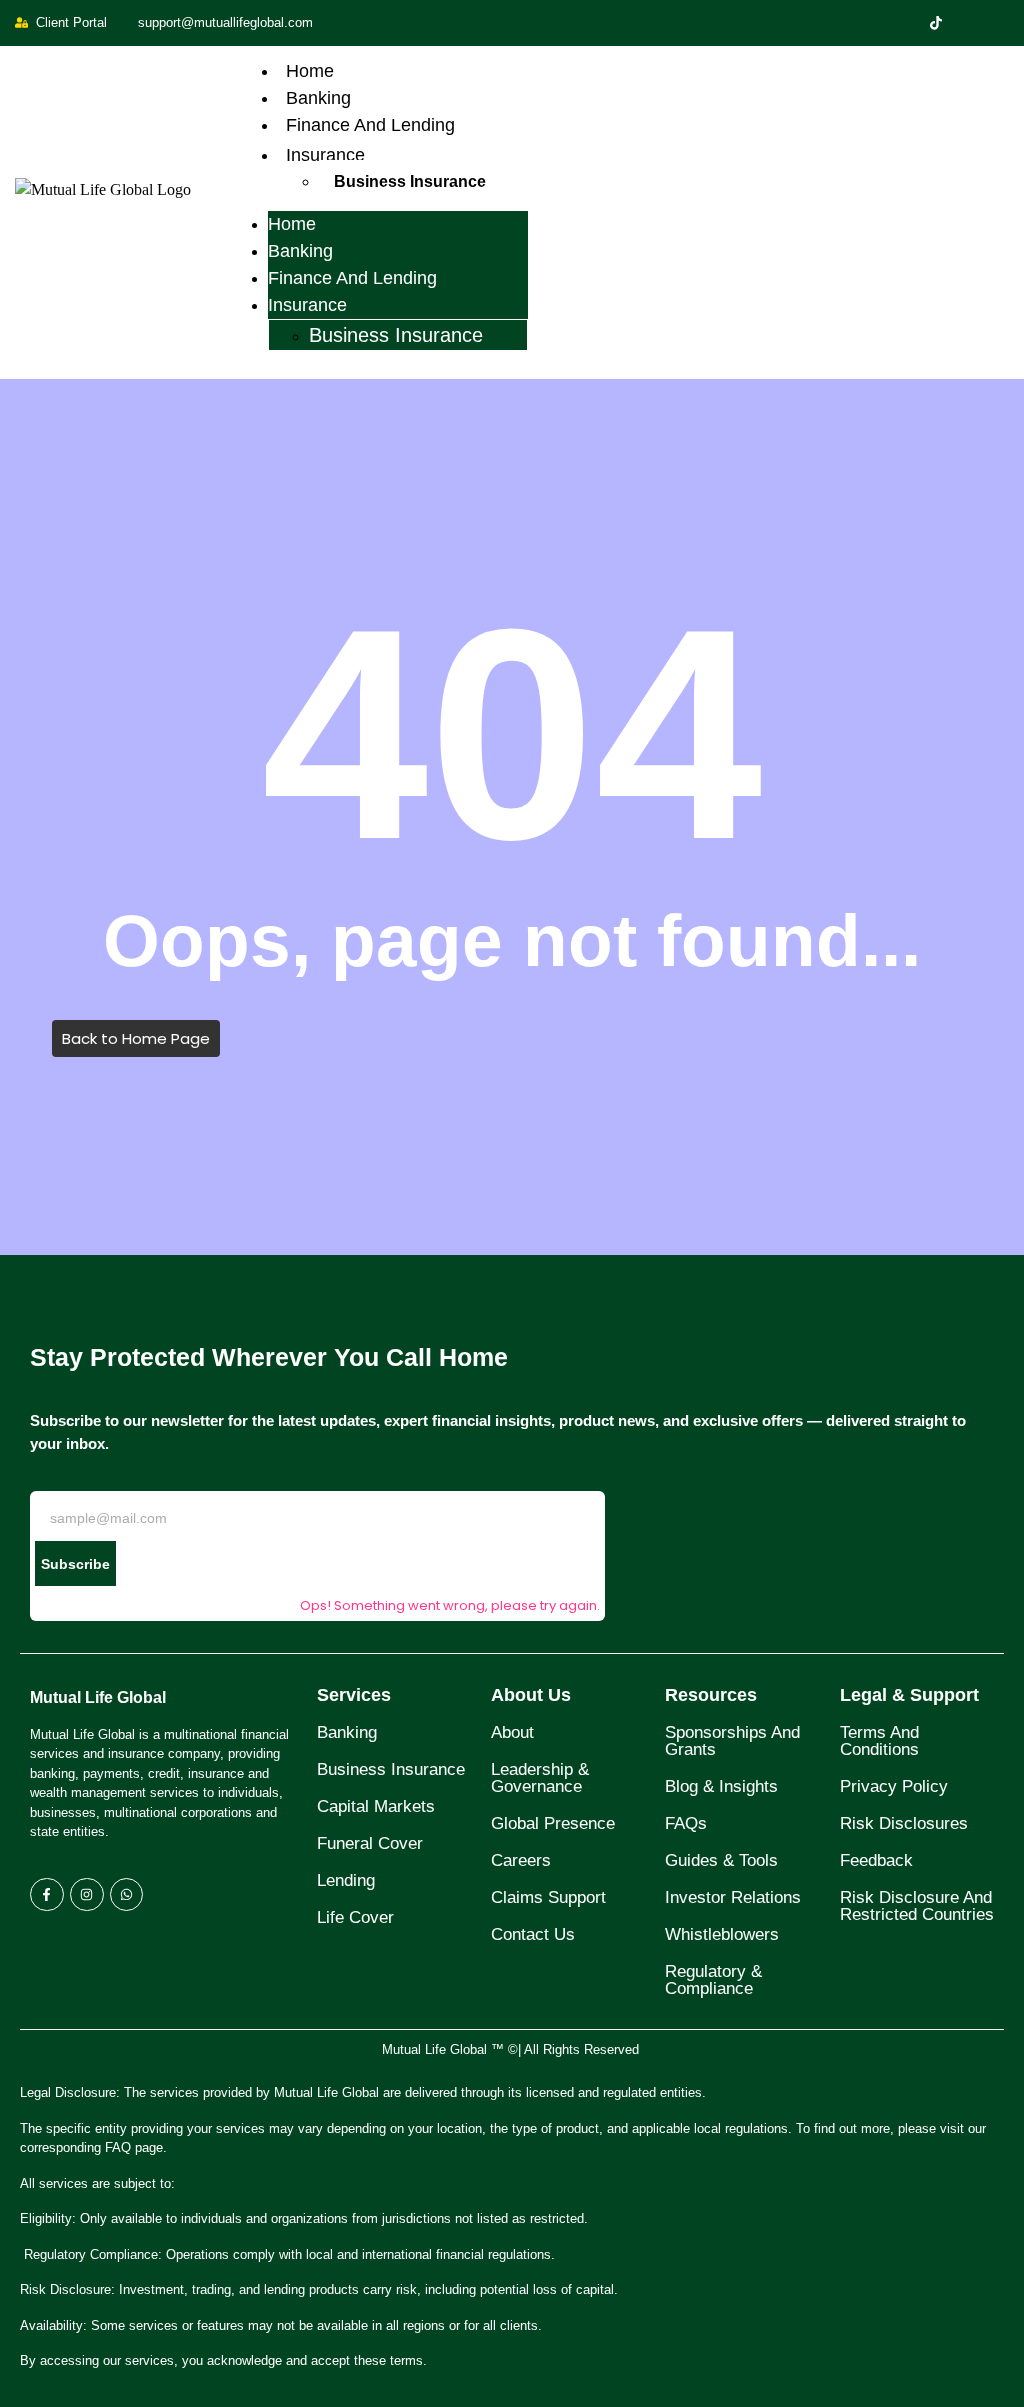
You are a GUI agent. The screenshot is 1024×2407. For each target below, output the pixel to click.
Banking (318, 98)
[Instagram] (1004, 23)
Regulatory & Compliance (713, 1980)
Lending (346, 1880)
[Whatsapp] (127, 1895)
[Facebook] (902, 23)
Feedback (876, 1860)
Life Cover (355, 1917)
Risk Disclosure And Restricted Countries (917, 1906)
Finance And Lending (370, 125)
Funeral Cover (370, 1843)
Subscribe (75, 1564)
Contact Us (533, 1934)
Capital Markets (376, 1806)
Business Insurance (410, 181)
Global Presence (553, 1823)
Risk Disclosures (904, 1823)
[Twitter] (936, 23)
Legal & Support (909, 1695)
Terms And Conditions (879, 1741)
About (512, 1732)
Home (310, 71)
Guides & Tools (721, 1860)
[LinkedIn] (970, 23)
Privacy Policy (894, 1786)
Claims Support (548, 1897)
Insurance (325, 155)
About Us (531, 1695)
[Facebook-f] (47, 1895)
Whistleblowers (722, 1934)
